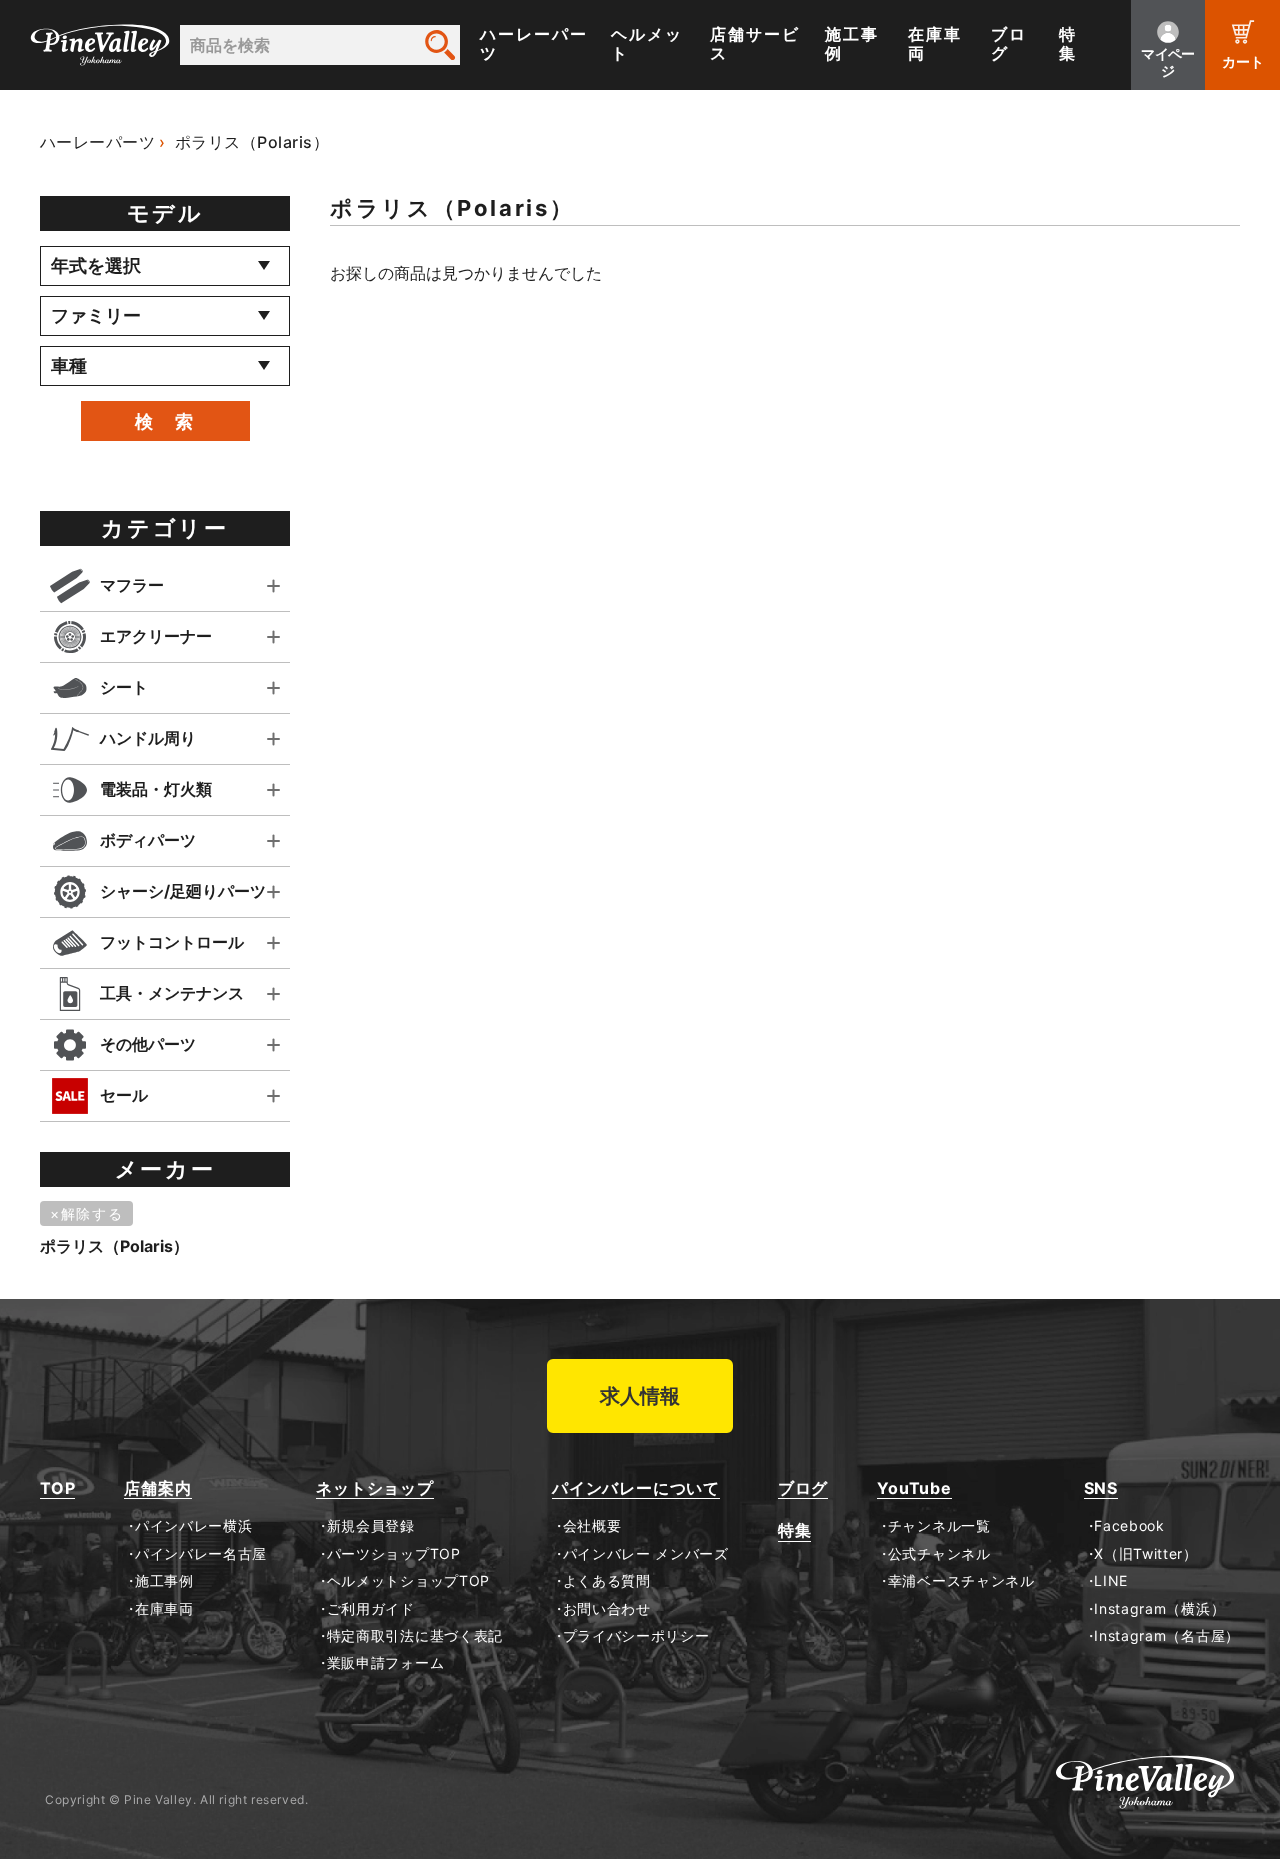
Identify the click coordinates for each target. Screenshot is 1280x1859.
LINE (1111, 1581)
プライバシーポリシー (636, 1636)
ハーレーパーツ (534, 44)
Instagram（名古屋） (1167, 1636)
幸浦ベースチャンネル (961, 1581)
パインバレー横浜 (193, 1526)
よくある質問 (607, 1581)
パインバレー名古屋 (201, 1554)
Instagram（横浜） (1159, 1609)
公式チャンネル (939, 1554)
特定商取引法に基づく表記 (415, 1636)
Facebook (1129, 1526)
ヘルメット (647, 44)
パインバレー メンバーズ (646, 1554)
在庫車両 (935, 44)
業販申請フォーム (385, 1663)
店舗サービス (755, 44)
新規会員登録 (371, 1526)
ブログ (1009, 44)
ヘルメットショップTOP (408, 1581)
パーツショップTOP (394, 1554)
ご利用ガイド (371, 1609)
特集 (1068, 44)
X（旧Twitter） (1146, 1554)
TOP (57, 1488)
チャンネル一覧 (939, 1526)
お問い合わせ (607, 1609)
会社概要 (592, 1526)
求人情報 (640, 1396)
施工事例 (852, 44)
